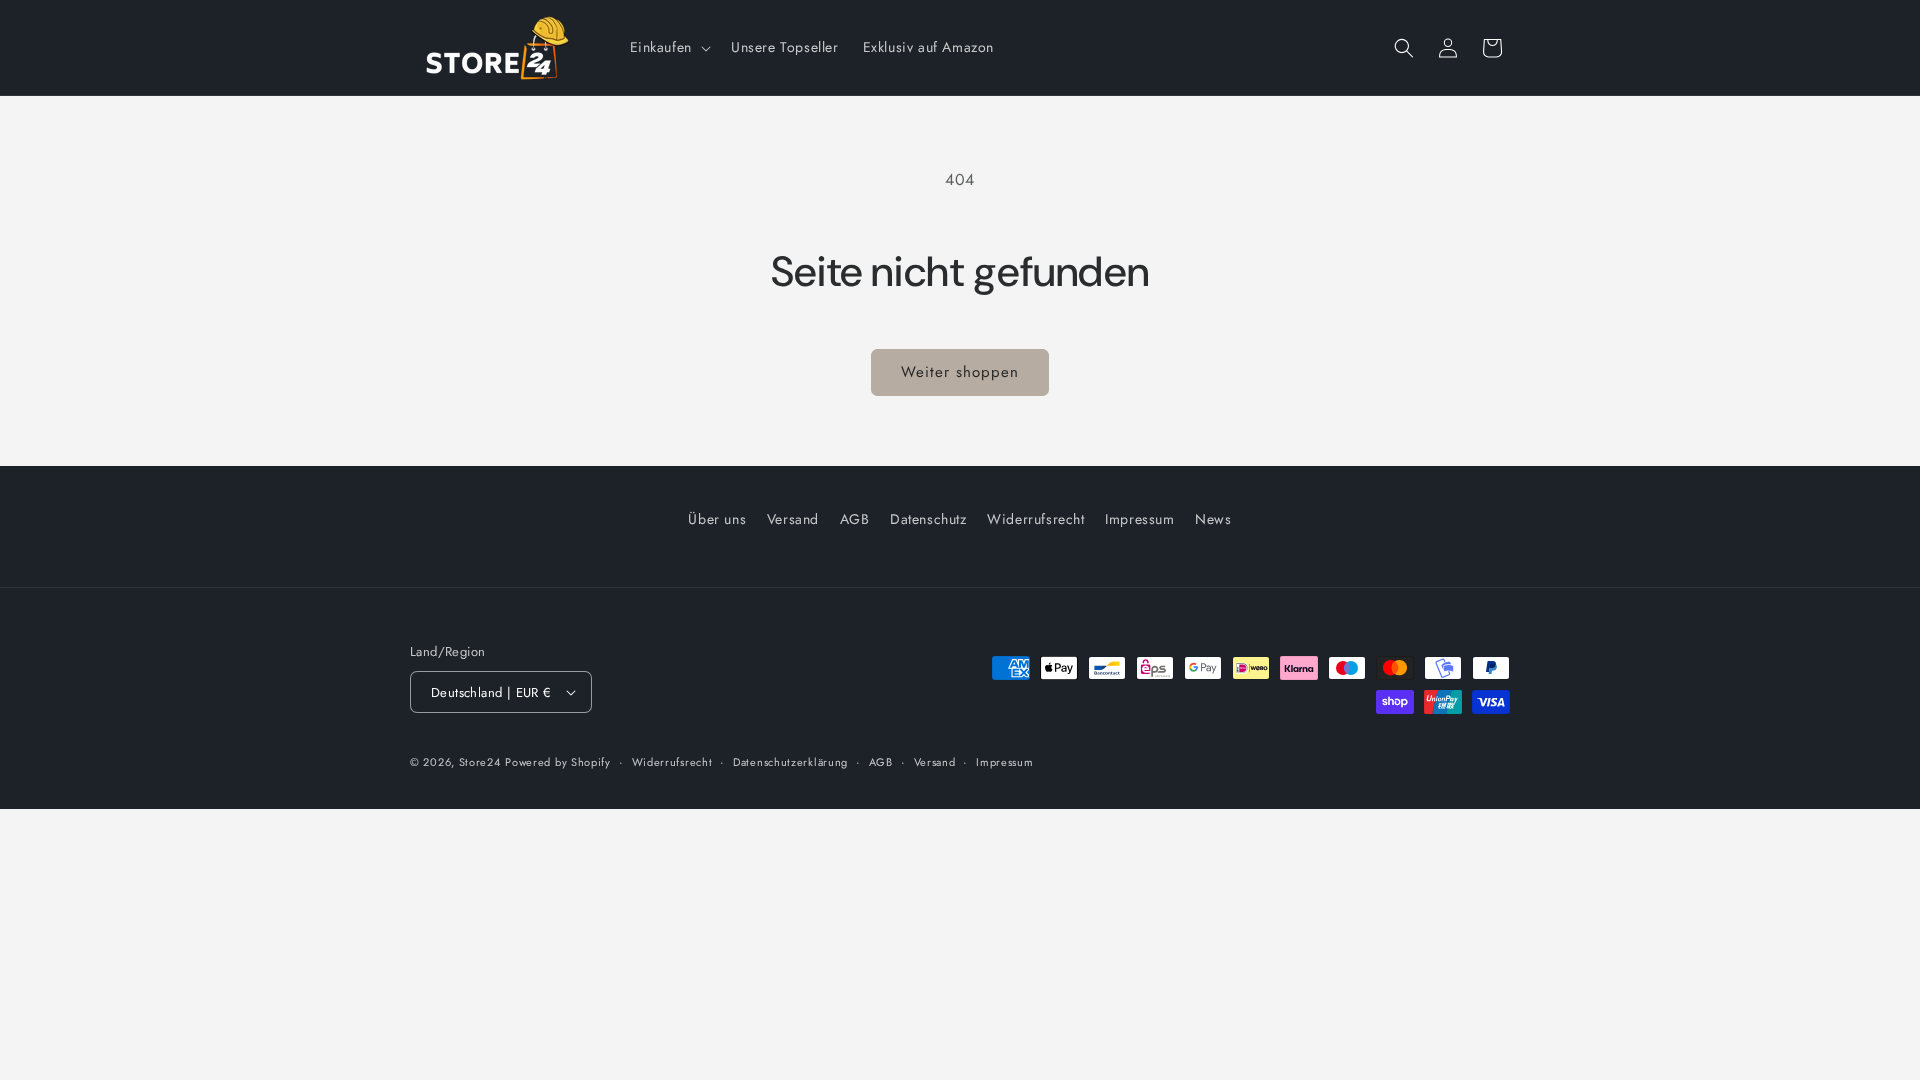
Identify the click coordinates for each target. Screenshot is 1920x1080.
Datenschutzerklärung (790, 762)
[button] (668, 47)
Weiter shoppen (960, 372)
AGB (855, 519)
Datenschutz (928, 519)
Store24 (480, 762)
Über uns (717, 519)
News (1213, 519)
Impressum (1139, 519)
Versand (793, 519)
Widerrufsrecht (1035, 519)
